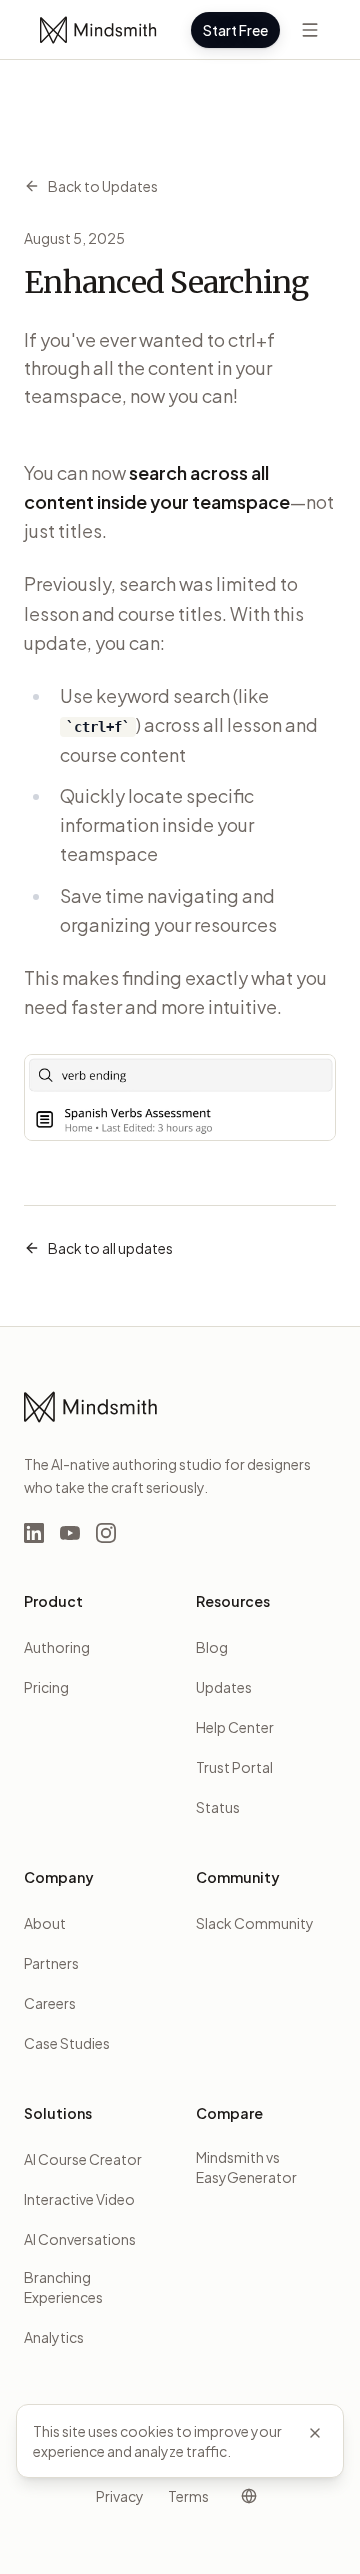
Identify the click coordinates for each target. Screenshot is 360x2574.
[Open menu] (310, 30)
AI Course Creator (83, 2159)
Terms (188, 2496)
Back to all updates (110, 1248)
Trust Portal (234, 1767)
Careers (50, 2003)
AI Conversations (80, 2239)
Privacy (120, 2496)
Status (218, 1807)
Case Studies (67, 2043)
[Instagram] (106, 1533)
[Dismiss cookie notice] (315, 2433)
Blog (212, 1647)
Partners (51, 1963)
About (45, 1923)
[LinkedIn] (34, 1533)
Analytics (54, 2337)
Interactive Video (79, 2199)
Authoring (57, 1647)
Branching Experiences (63, 2287)
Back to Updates (103, 186)
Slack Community (255, 1923)
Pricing (46, 1687)
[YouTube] (70, 1533)
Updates (224, 1687)
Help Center (235, 1727)
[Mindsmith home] (99, 30)
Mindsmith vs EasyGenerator (246, 2167)
